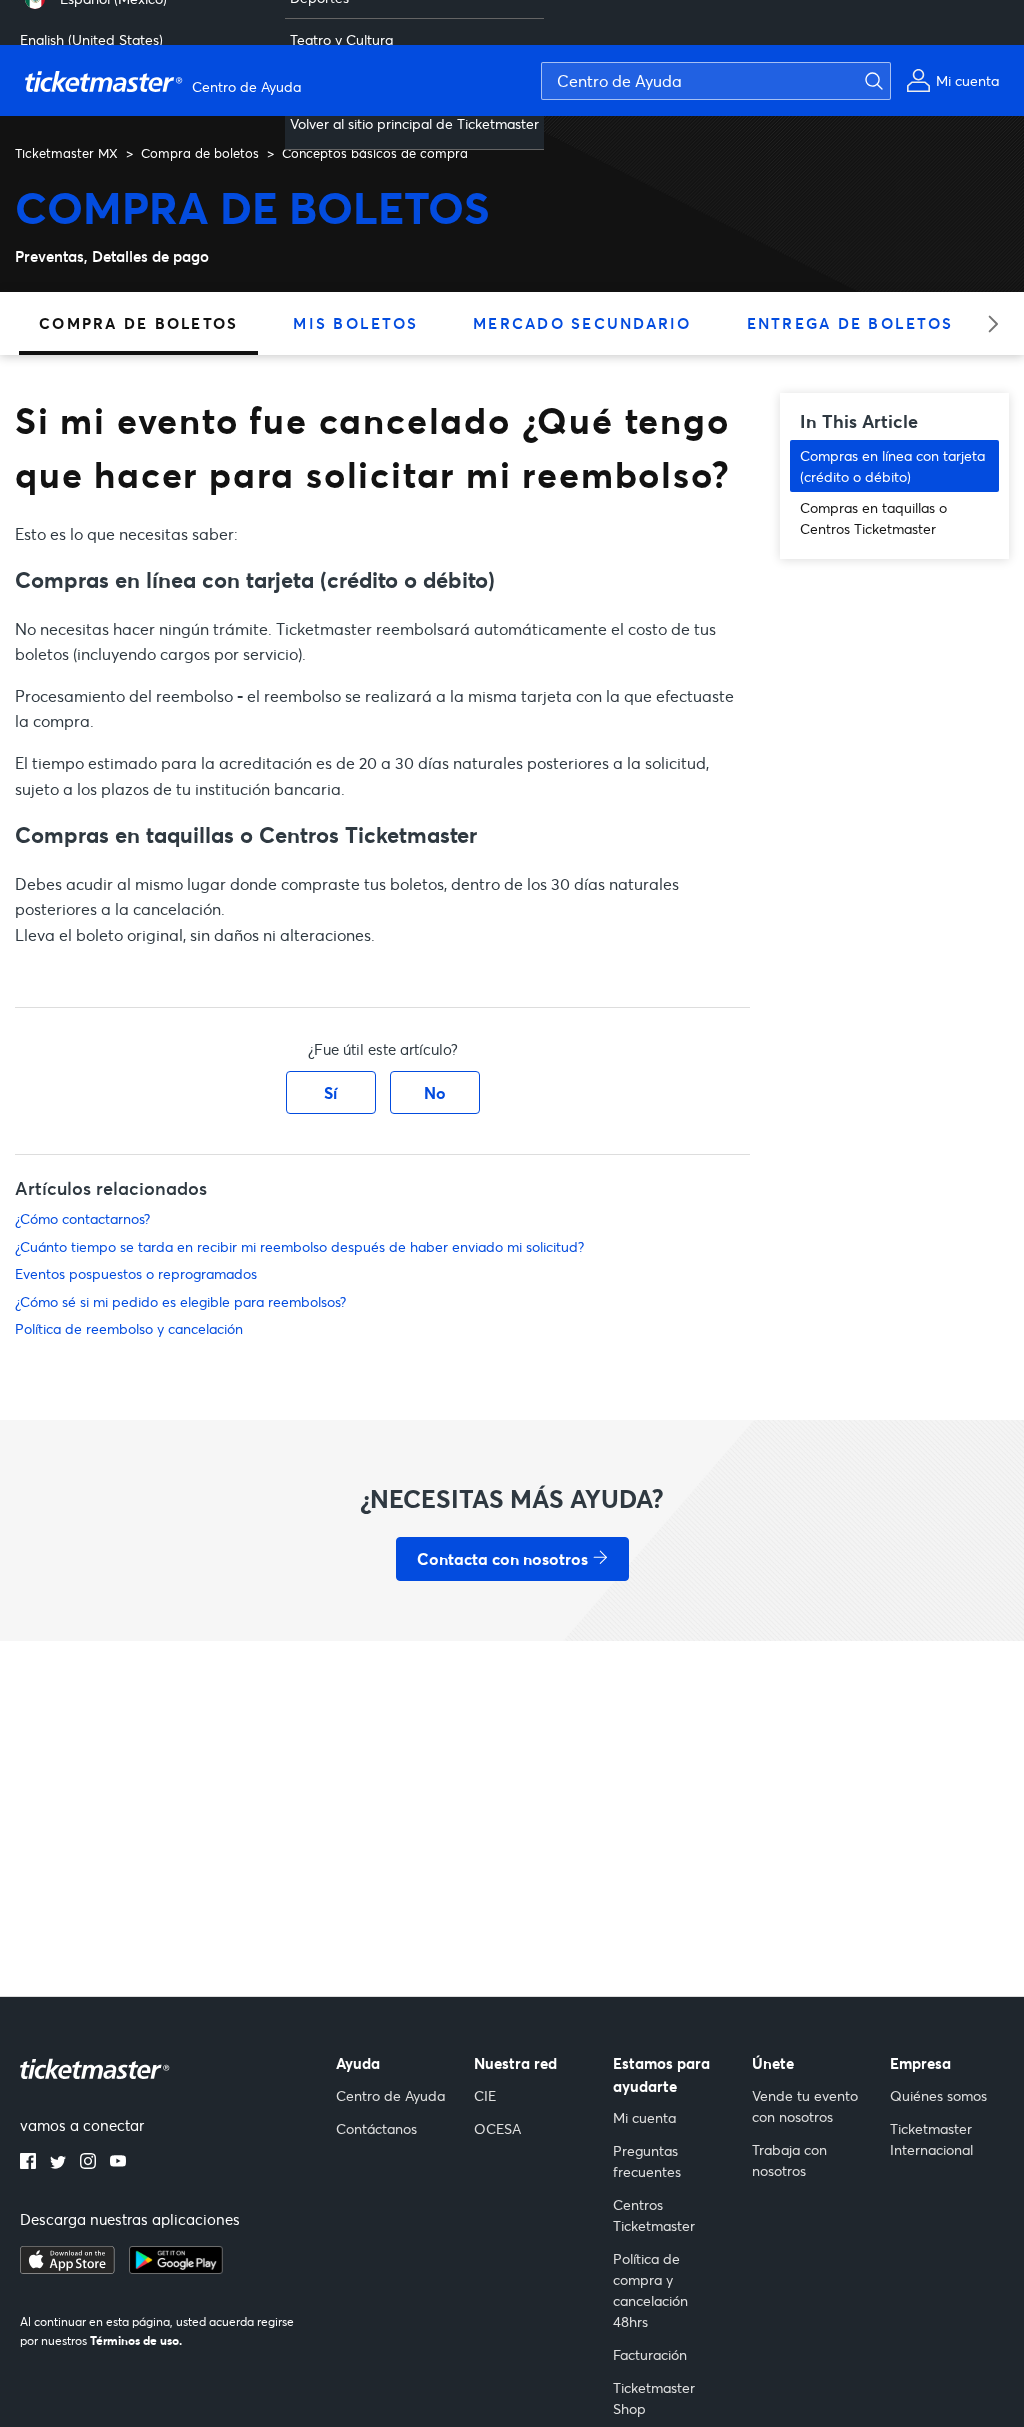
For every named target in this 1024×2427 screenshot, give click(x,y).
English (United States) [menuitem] (91, 39)
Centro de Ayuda (390, 2095)
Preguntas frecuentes (647, 2161)
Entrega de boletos (850, 323)
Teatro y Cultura (341, 39)
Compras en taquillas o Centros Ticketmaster (873, 518)
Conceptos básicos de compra (375, 153)
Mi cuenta (644, 2117)
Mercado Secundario (582, 323)
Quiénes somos (938, 2095)
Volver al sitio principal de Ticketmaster (414, 123)
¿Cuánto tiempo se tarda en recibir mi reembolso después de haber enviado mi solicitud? (299, 1246)
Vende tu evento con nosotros (805, 2106)
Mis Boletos (355, 323)
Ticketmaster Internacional (931, 2139)
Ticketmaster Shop (654, 2398)
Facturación (650, 2354)
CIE (485, 2095)
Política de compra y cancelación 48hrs (650, 2290)
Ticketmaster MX (66, 153)
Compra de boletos (200, 153)
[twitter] (58, 2163)
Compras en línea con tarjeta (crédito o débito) (892, 466)
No (435, 1092)
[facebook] (28, 2163)
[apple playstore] (67, 2268)
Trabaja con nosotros (789, 2160)
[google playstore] (176, 2268)
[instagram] (88, 2163)
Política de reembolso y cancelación (129, 1328)
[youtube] (118, 2163)
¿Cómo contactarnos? (82, 1218)
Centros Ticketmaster (654, 2215)
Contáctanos (376, 2128)
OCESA (497, 2128)
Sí (330, 1092)
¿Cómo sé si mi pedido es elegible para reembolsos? (180, 1301)
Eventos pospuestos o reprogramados (136, 1273)
